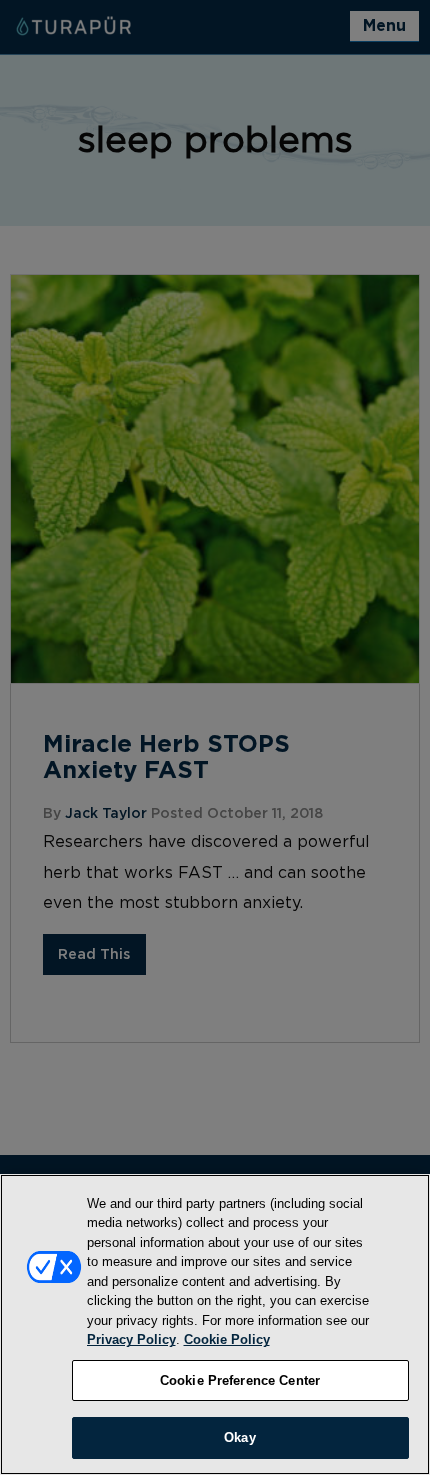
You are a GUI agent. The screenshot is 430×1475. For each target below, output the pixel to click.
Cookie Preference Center (240, 1380)
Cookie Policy (227, 1339)
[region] (215, 1324)
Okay (240, 1437)
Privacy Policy (131, 1339)
